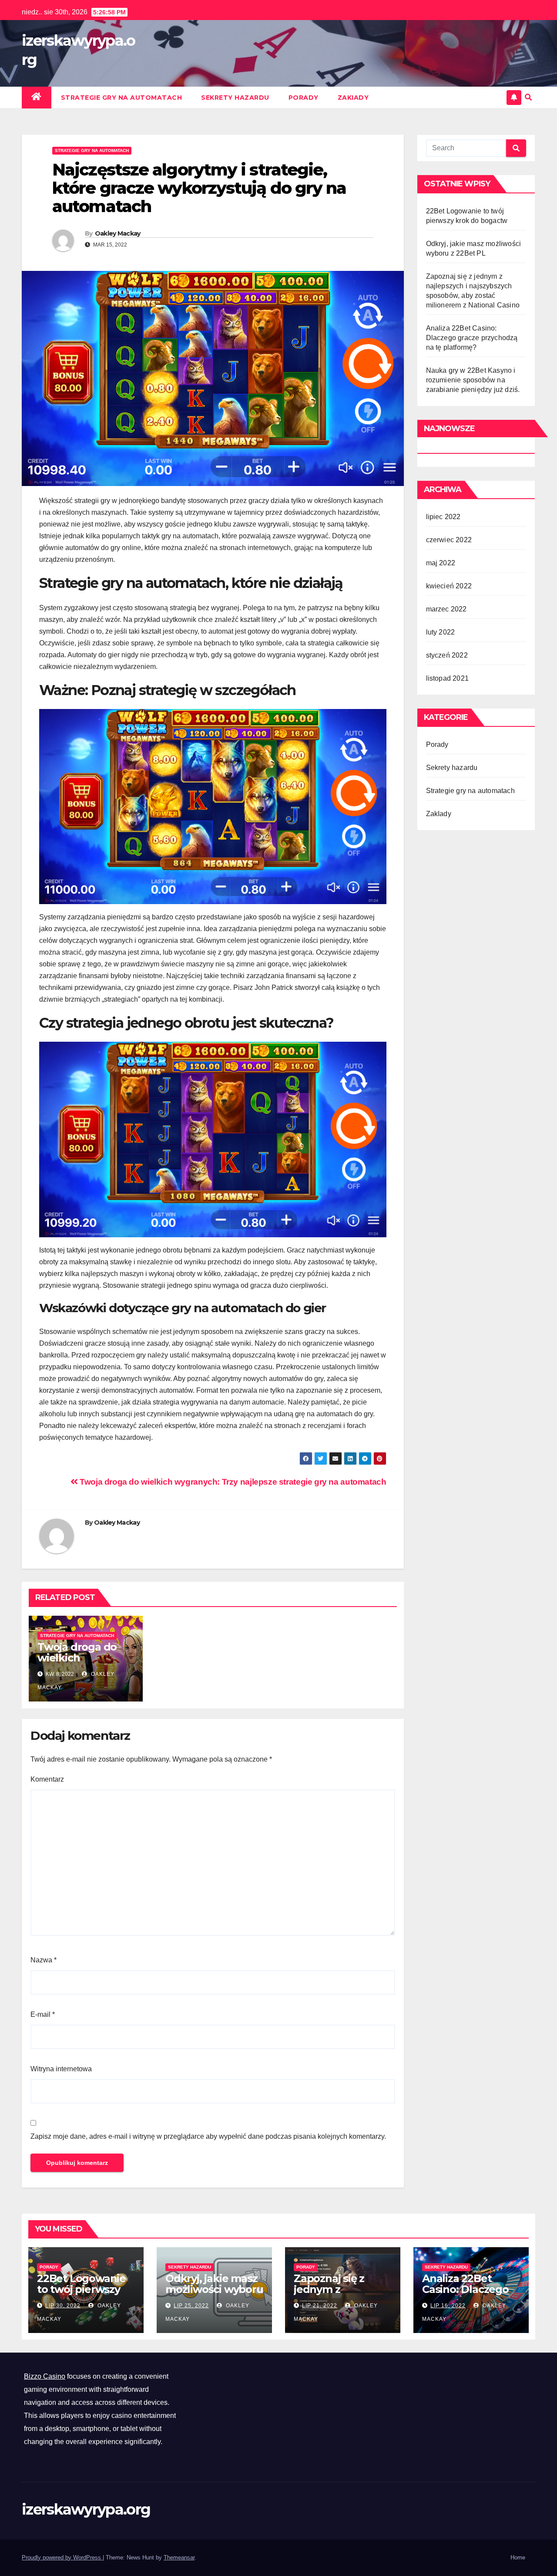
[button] (528, 97)
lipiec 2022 (443, 517)
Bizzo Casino (45, 2376)
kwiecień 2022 (449, 586)
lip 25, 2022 (191, 2306)
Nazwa (44, 1960)
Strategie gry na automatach (122, 98)
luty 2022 (441, 632)
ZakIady (353, 98)
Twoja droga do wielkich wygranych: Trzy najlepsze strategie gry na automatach (232, 1482)
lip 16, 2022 (448, 2306)
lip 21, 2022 (320, 2306)
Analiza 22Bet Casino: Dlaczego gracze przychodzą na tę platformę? (472, 338)
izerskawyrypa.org (86, 2509)
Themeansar (179, 2557)
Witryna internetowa (61, 2069)
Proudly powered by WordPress (62, 2557)
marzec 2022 (446, 609)
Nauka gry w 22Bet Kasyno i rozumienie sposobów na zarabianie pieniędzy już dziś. (473, 380)
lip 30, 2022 (63, 2306)
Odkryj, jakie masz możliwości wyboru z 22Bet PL (214, 2289)
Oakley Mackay (118, 233)
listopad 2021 (448, 678)
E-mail (43, 2014)
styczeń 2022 (447, 655)
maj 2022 (441, 563)
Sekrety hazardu (235, 98)
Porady (304, 98)
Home (518, 2557)
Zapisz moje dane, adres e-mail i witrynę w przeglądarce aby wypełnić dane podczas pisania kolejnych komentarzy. (208, 2136)
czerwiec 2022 (449, 540)
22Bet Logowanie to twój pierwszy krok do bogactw (81, 2289)
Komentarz (47, 1779)
